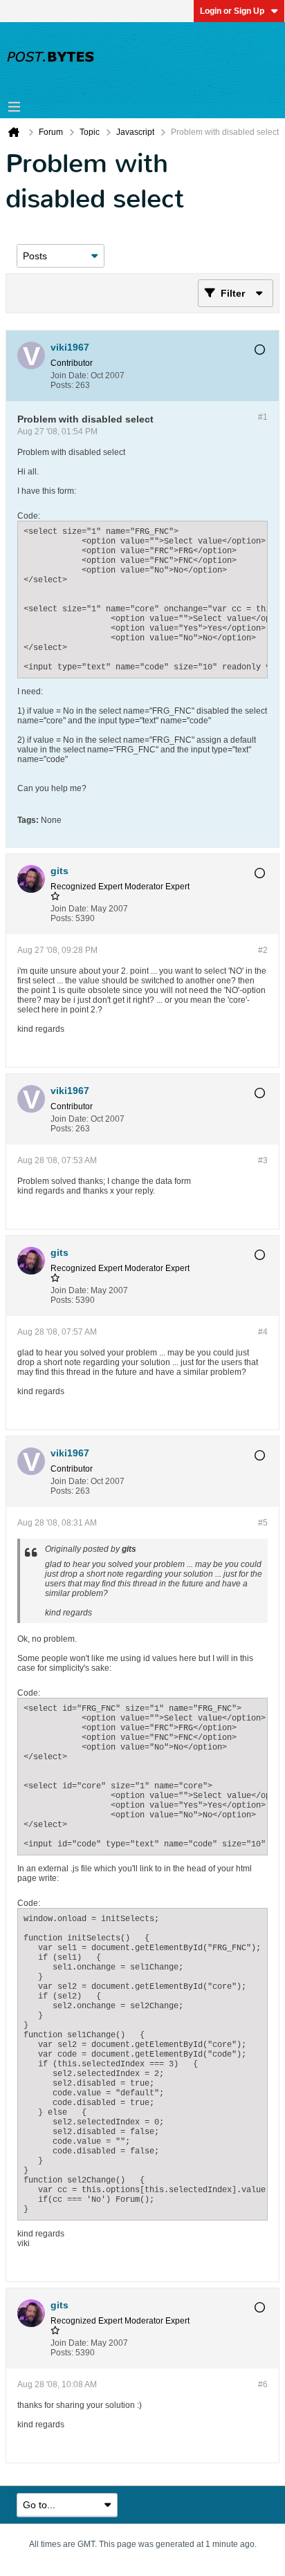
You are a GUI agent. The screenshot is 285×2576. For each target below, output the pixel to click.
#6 (263, 2384)
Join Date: (70, 376)
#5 (263, 1523)
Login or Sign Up (232, 11)
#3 (263, 1160)
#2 (263, 950)
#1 (263, 417)
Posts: (62, 385)
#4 (263, 1332)
